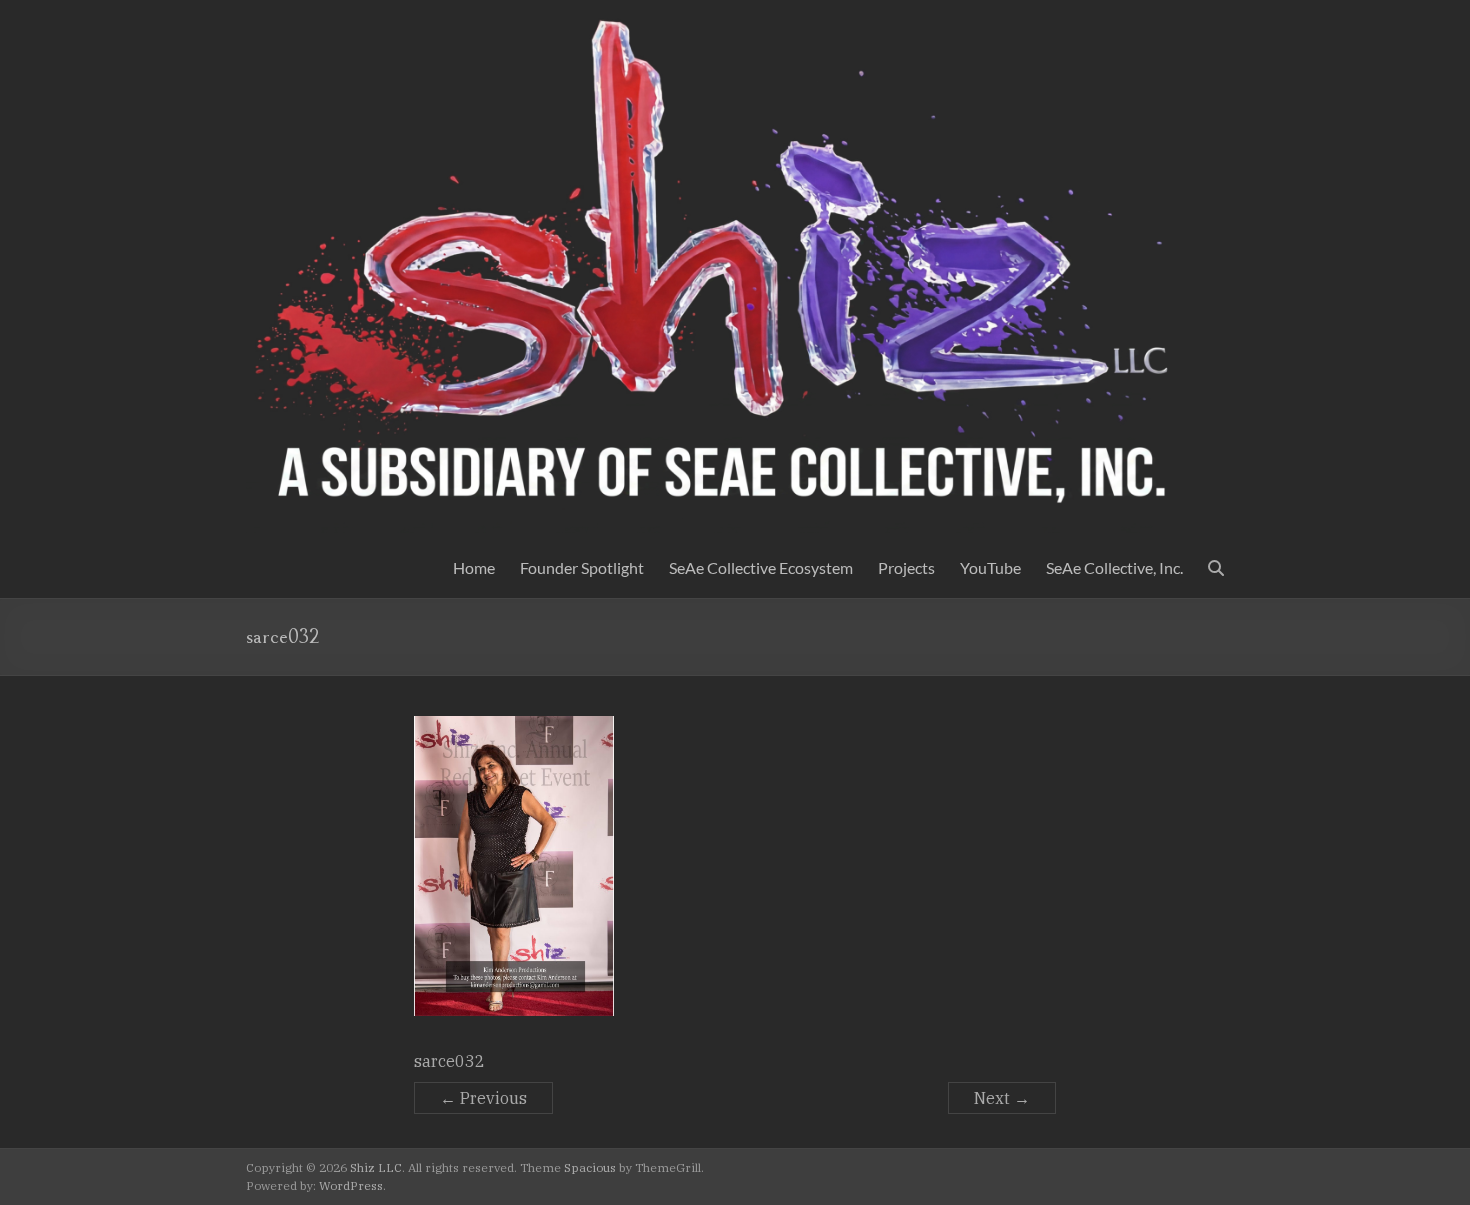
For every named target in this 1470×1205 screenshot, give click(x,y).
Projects (906, 567)
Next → (1002, 1098)
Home (474, 567)
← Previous (483, 1098)
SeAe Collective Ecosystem (761, 567)
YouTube (990, 567)
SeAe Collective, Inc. (1114, 567)
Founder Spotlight (582, 567)
